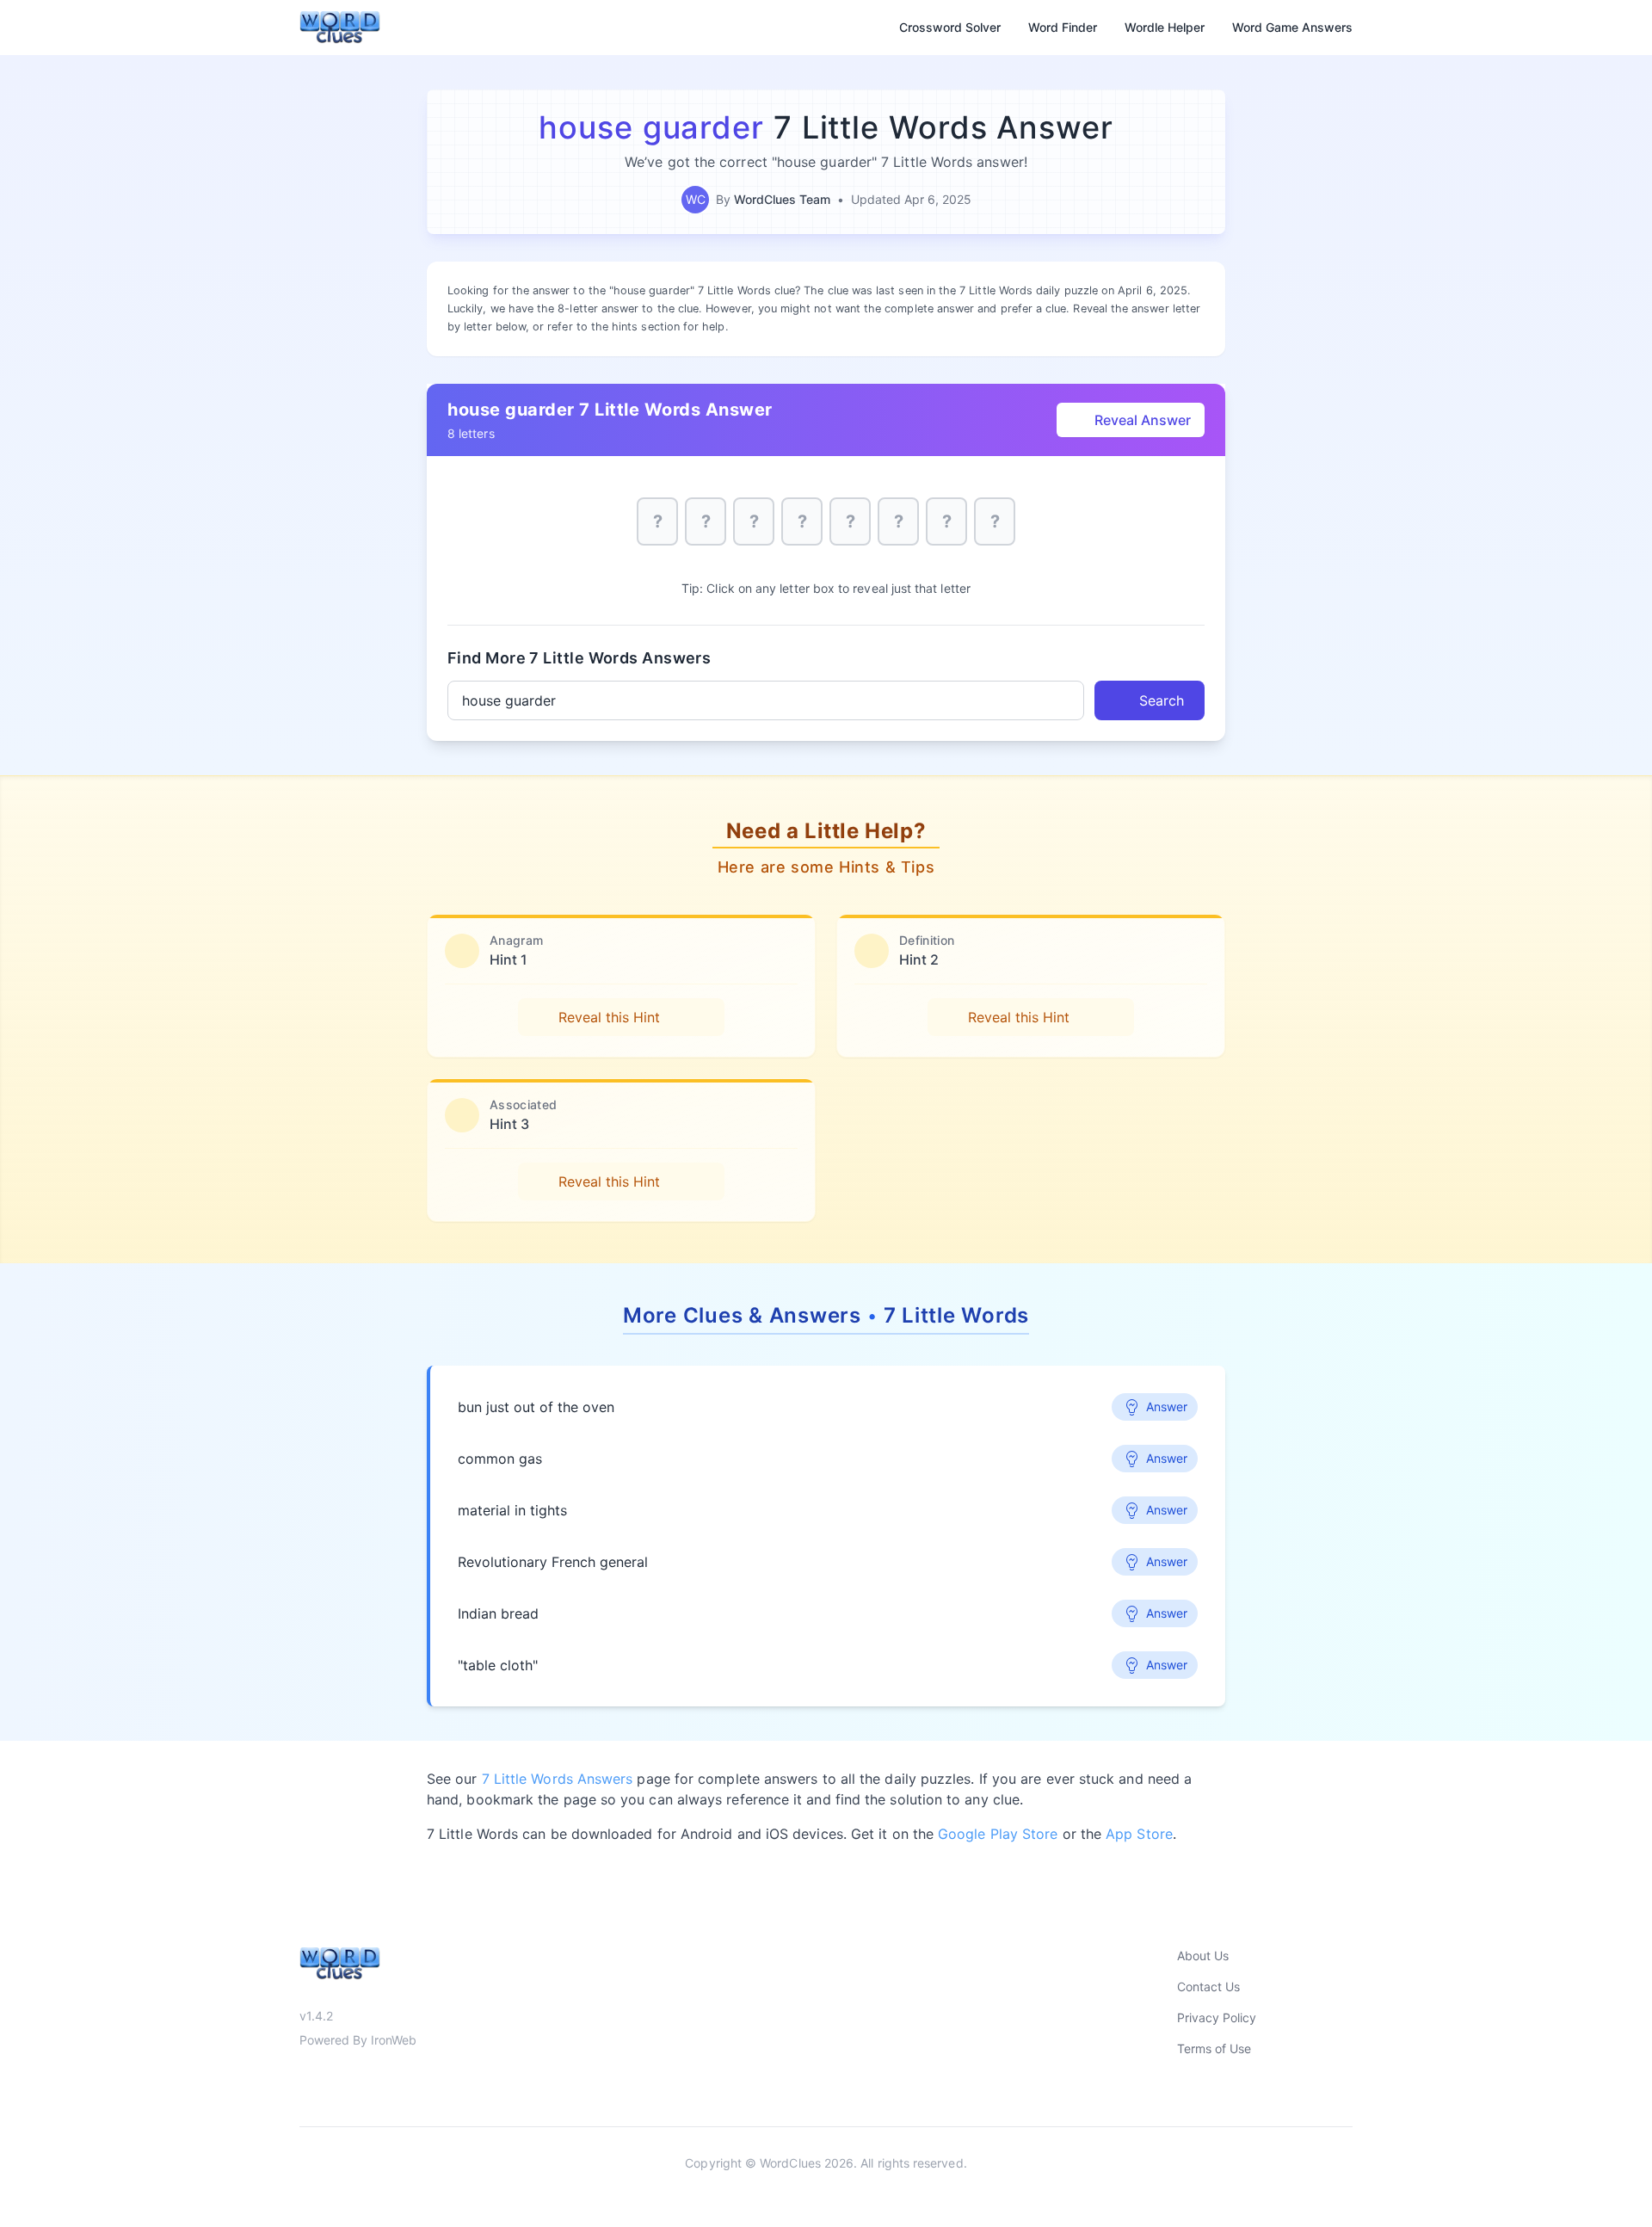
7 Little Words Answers (558, 1779)
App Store (1139, 1834)
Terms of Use (1214, 2048)
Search (1162, 700)
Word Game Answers (1292, 27)
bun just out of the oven (536, 1407)
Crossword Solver (950, 27)
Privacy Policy (1217, 2017)
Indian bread (498, 1613)
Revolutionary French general (553, 1562)
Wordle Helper (1165, 27)
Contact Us (1208, 1986)
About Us (1203, 1956)
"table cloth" (498, 1665)
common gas (500, 1459)
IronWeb (394, 2040)
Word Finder (1063, 27)
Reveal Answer (1143, 420)
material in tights (512, 1510)
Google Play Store (998, 1834)
